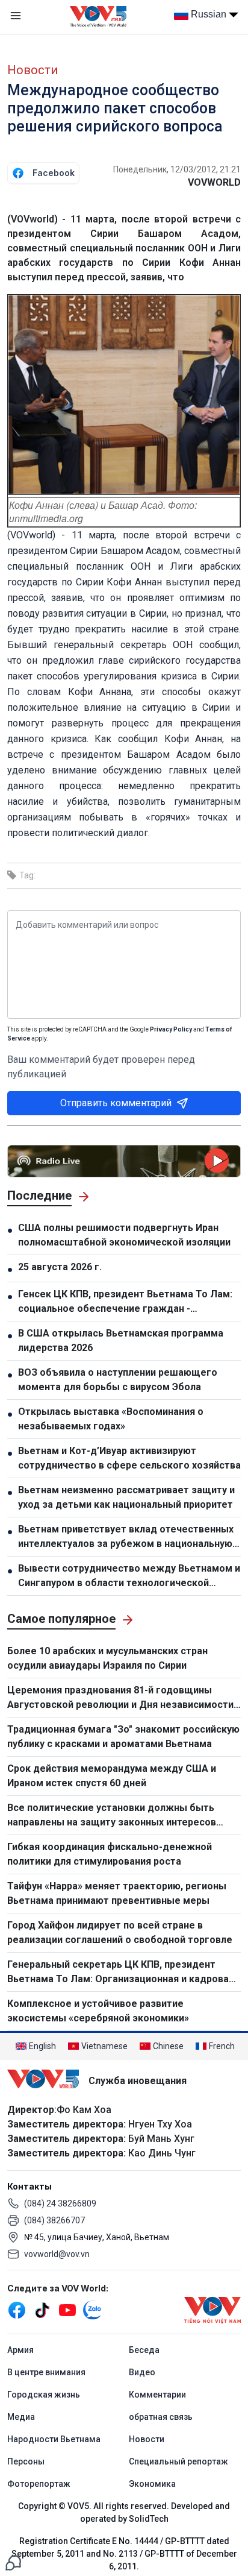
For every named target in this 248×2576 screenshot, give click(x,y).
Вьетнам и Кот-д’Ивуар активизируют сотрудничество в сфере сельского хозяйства (129, 1458)
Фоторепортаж (39, 2484)
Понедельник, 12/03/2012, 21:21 (177, 169)
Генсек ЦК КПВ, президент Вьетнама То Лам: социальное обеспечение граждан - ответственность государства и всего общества (125, 1302)
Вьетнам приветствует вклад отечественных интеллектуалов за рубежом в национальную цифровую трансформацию (126, 1537)
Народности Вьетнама (54, 2439)
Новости (33, 70)
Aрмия (20, 2350)
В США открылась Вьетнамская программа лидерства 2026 (121, 1340)
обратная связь (161, 2417)
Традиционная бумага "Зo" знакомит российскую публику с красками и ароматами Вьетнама (123, 1737)
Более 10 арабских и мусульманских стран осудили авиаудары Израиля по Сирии (107, 1658)
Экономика (152, 2484)
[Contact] (13, 2562)
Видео (142, 2372)
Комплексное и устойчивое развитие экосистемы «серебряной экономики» (99, 2011)
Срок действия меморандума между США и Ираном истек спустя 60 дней (112, 1776)
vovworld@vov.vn (57, 2254)
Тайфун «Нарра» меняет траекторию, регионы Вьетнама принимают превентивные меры (117, 1893)
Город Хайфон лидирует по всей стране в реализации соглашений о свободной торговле (120, 1932)
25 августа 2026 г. (60, 1267)
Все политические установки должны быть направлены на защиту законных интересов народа (112, 1816)
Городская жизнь (44, 2395)
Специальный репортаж (178, 2461)
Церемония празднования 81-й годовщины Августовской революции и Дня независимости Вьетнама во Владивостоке (120, 1698)
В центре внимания (46, 2372)
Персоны (26, 2461)
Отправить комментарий (116, 1103)
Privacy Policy (171, 1029)
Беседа (144, 2350)
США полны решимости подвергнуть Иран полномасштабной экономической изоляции (124, 1235)
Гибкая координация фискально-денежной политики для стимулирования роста (110, 1854)
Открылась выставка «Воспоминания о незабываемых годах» (111, 1419)
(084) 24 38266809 (60, 2203)
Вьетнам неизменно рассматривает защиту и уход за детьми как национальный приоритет (126, 1497)
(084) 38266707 (54, 2220)
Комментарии (157, 2395)
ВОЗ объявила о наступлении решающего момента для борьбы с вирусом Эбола (118, 1380)
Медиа (21, 2417)
